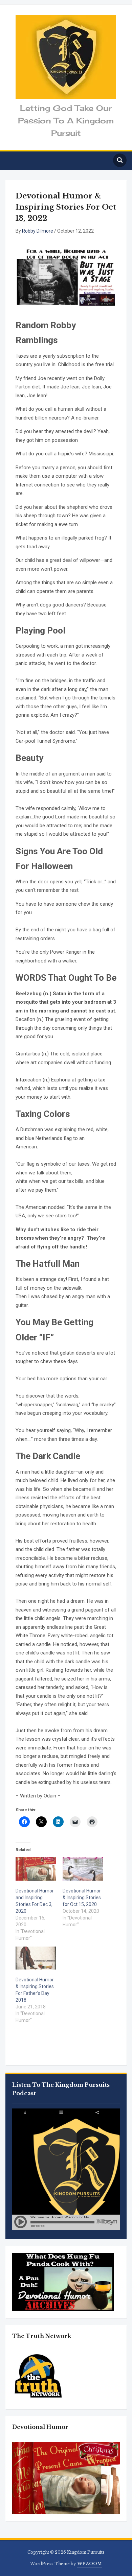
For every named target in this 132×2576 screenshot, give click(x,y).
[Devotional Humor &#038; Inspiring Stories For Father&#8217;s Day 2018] (36, 1958)
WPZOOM (90, 2564)
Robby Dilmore (38, 231)
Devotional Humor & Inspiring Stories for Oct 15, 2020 (82, 1898)
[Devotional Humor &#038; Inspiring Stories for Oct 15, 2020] (83, 1869)
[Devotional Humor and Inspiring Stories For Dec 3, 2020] (36, 1869)
